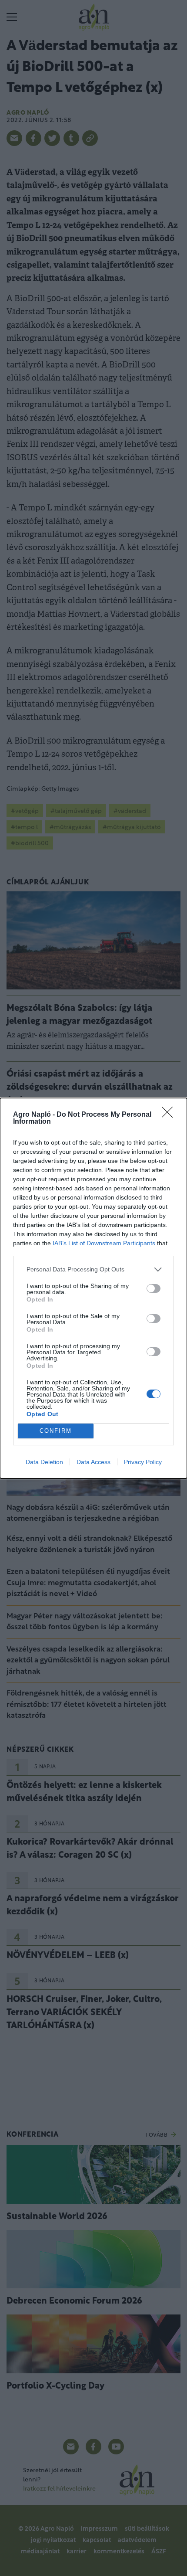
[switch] (154, 1288)
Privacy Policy (143, 1462)
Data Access (93, 1462)
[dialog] (93, 1288)
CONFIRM (56, 1431)
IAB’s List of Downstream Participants (104, 1243)
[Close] (170, 1115)
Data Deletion (44, 1462)
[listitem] (93, 1269)
